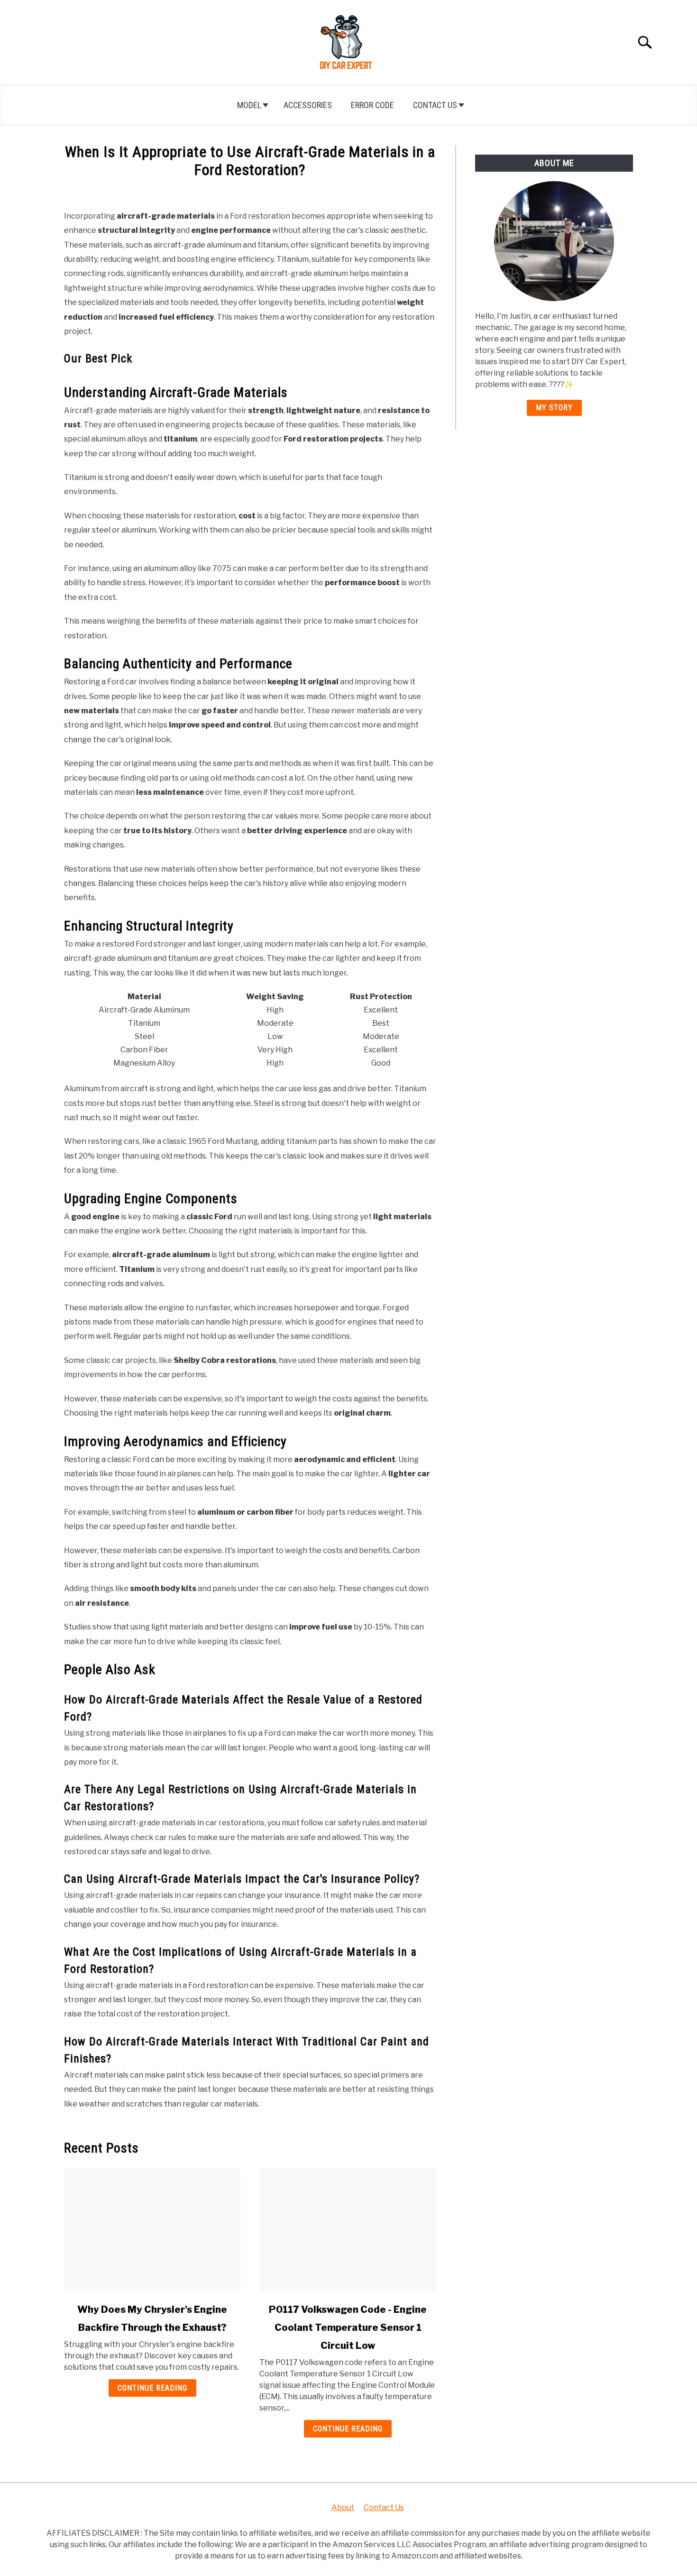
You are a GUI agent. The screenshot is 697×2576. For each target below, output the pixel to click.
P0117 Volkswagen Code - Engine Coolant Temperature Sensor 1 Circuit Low (348, 2328)
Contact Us (435, 105)
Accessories (308, 105)
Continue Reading (152, 2388)
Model (249, 105)
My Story (554, 408)
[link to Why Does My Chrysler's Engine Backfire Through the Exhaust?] (152, 2229)
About (343, 2507)
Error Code (372, 105)
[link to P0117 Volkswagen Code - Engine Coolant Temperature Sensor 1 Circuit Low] (348, 2229)
